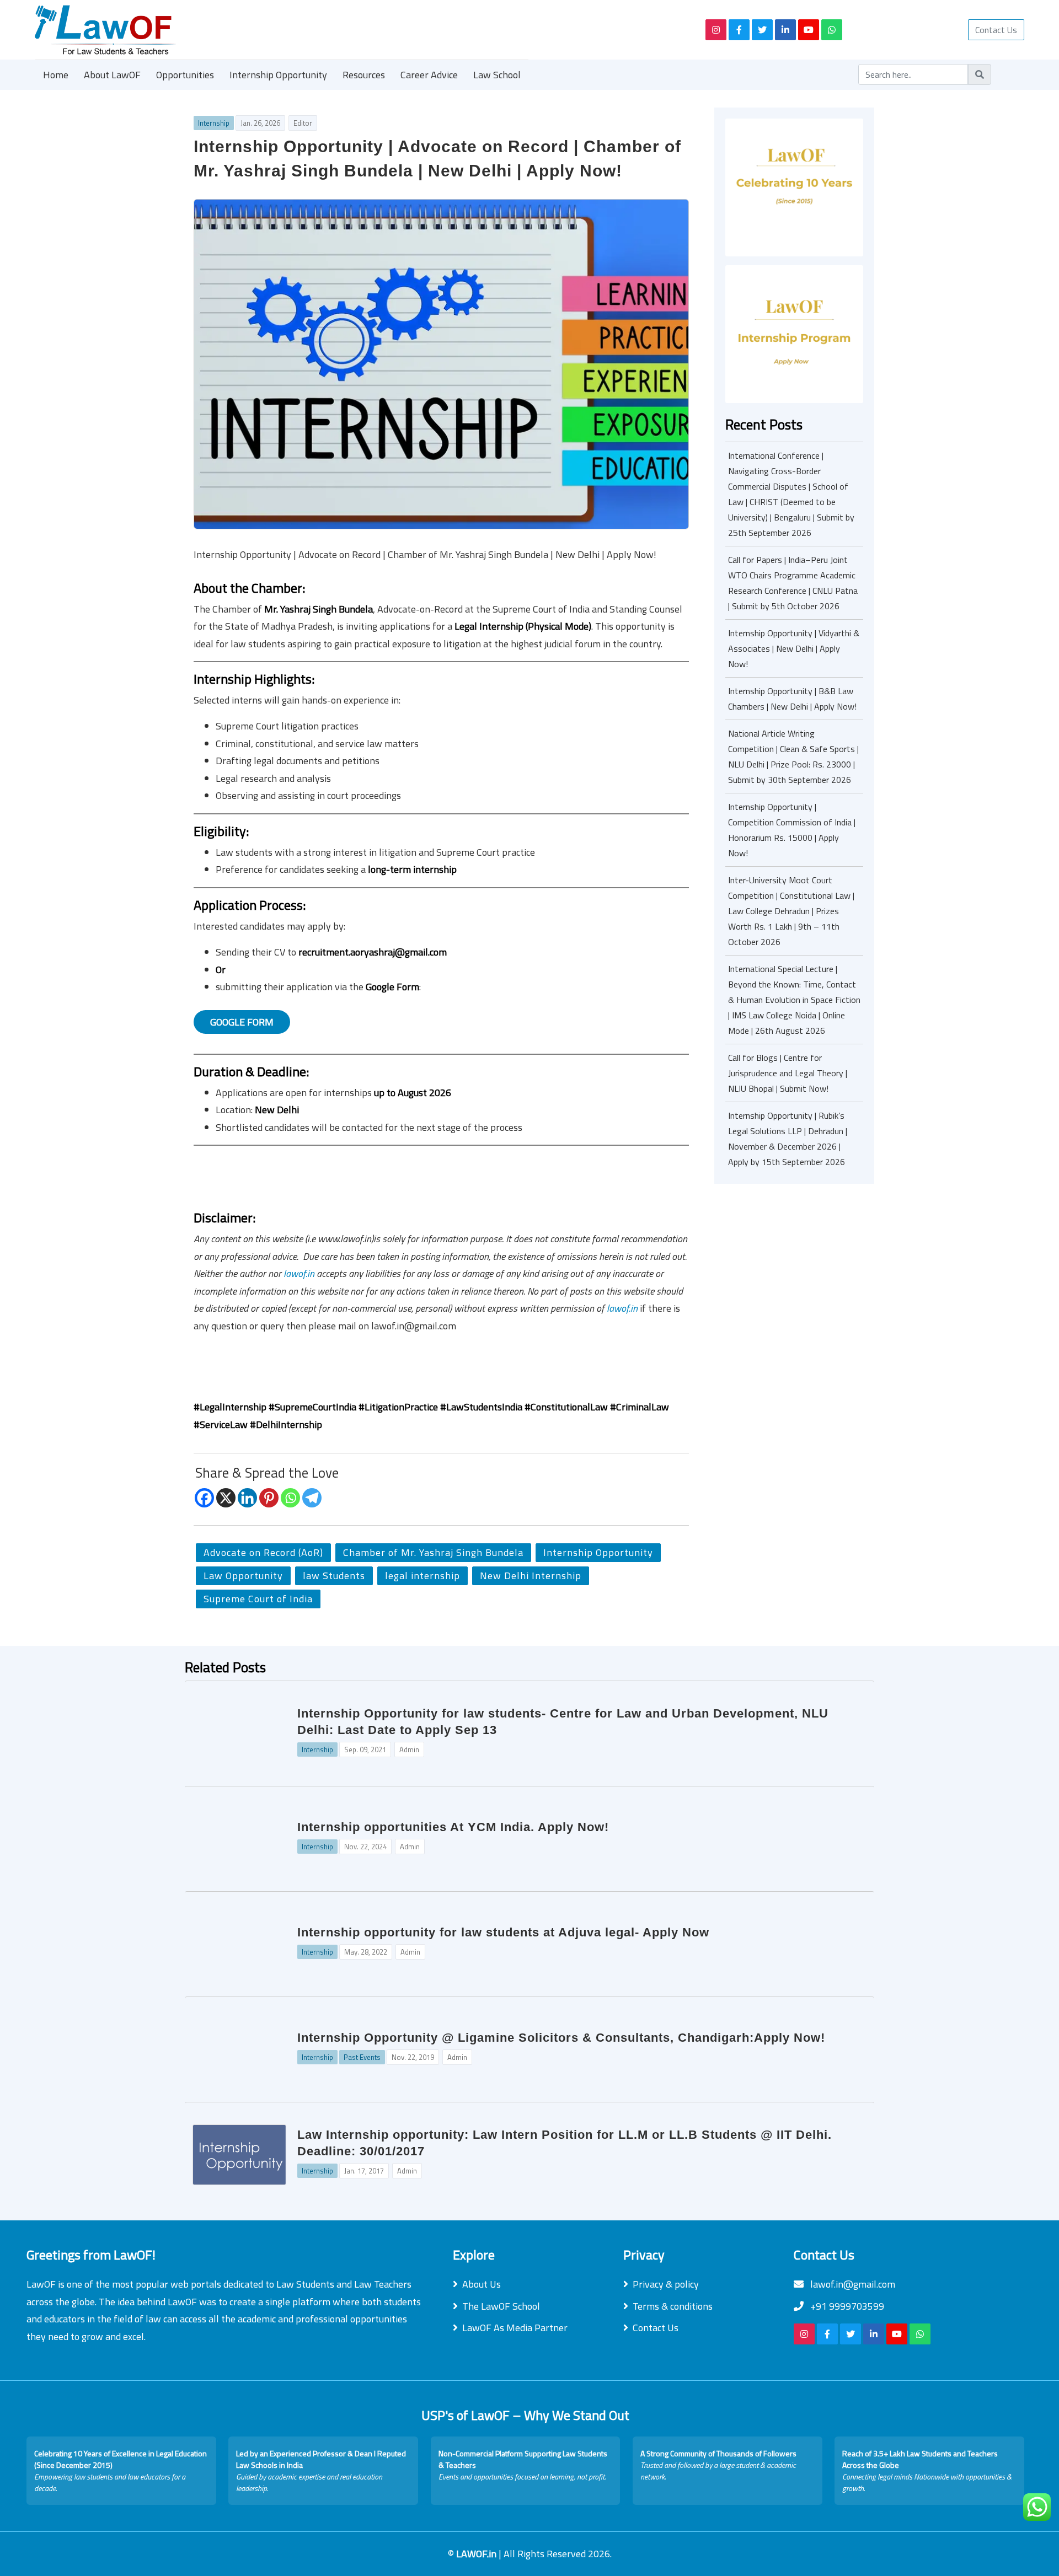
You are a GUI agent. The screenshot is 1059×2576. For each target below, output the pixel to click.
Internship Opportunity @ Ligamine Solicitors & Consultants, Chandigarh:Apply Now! (561, 2038)
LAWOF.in (477, 2554)
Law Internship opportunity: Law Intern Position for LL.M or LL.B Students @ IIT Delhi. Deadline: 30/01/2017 (565, 2143)
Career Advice (429, 75)
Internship (214, 123)
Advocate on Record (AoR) (263, 1552)
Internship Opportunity (278, 75)
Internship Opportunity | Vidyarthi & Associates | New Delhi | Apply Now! (794, 648)
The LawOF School (501, 2306)
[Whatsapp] (290, 1498)
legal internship (422, 1576)
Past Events (362, 2057)
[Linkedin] (247, 1498)
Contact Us (996, 30)
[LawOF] (357, 30)
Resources (364, 75)
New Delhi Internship (531, 1576)
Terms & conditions (673, 2306)
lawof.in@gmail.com (852, 2284)
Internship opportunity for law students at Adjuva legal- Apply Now (503, 1932)
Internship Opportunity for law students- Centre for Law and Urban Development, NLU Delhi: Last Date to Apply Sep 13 (563, 1722)
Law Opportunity (243, 1576)
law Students (334, 1576)
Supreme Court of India (258, 1599)
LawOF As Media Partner (515, 2328)
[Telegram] (312, 1498)
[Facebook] (204, 1498)
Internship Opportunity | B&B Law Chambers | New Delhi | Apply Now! (792, 699)
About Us (482, 2284)
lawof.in (299, 1273)
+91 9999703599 (846, 2306)
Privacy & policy (666, 2284)
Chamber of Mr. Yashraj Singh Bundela (433, 1552)
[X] (226, 1498)
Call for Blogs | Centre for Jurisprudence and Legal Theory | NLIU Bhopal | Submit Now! (788, 1073)
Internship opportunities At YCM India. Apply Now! (453, 1827)
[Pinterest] (269, 1498)
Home (56, 75)
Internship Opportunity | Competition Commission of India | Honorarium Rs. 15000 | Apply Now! (792, 830)
